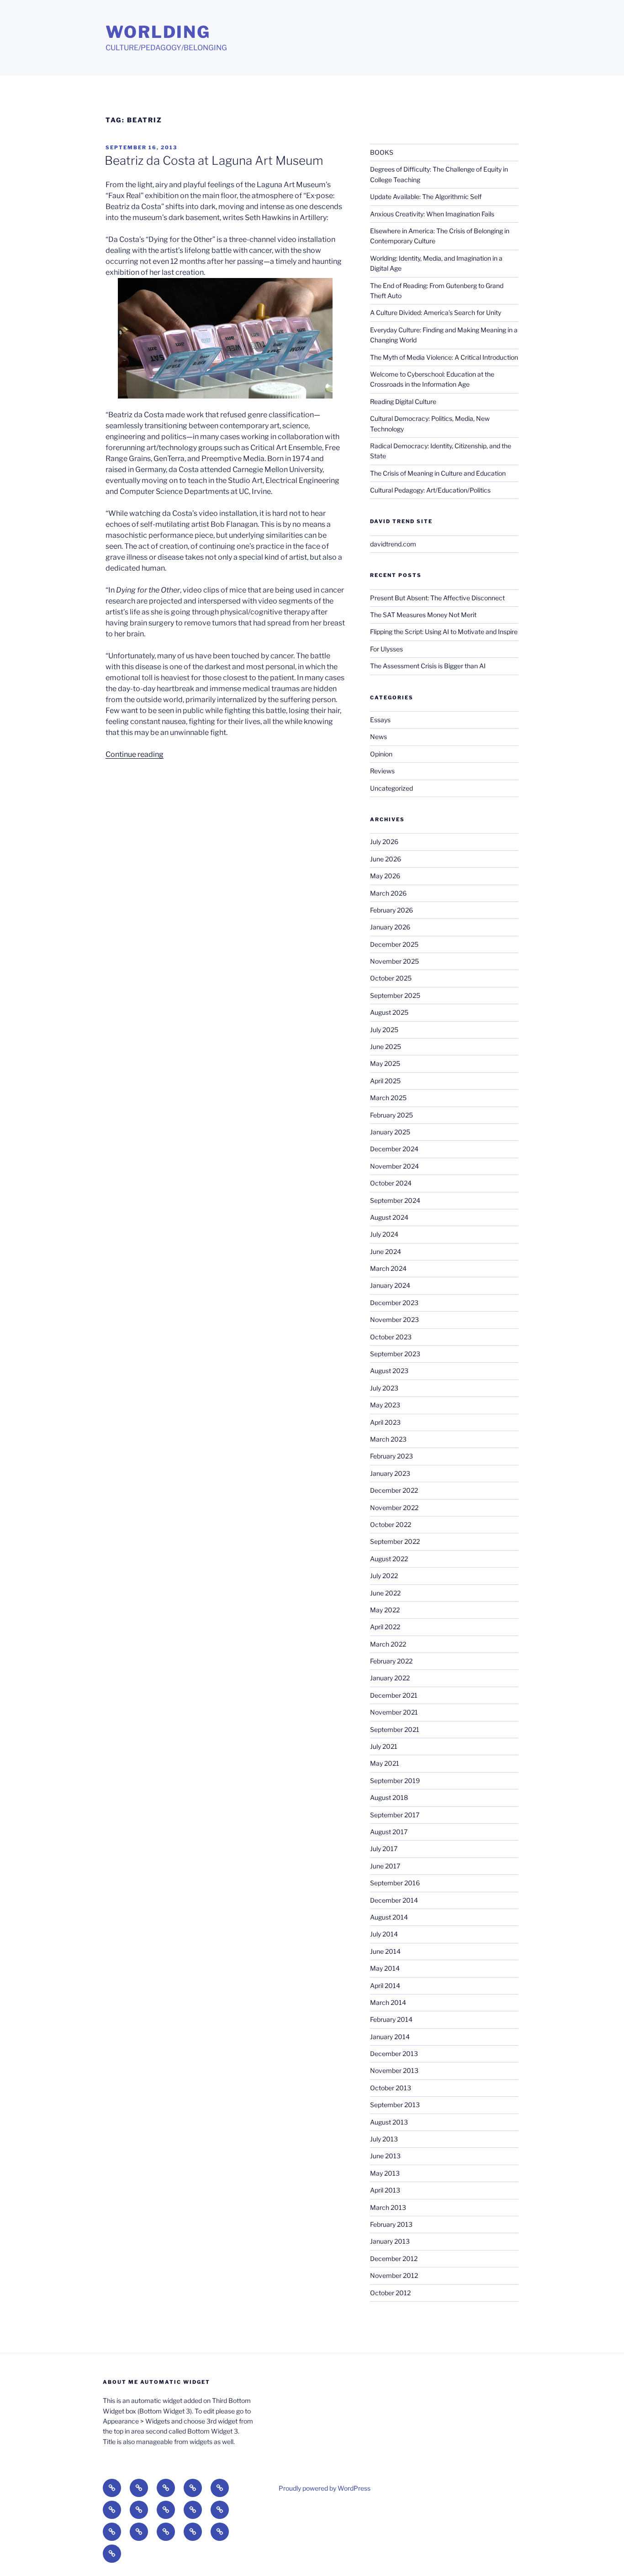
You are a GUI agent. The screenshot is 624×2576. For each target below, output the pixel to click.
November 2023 (394, 1319)
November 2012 (394, 2275)
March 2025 (388, 1098)
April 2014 (385, 1986)
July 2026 (384, 842)
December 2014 (394, 1900)
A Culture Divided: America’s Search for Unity (436, 312)
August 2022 (389, 1559)
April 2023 (385, 1422)
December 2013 (394, 2054)
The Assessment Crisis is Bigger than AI (428, 666)
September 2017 (395, 1815)
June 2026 (386, 859)
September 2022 (395, 1541)
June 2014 (385, 1951)
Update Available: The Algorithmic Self (426, 197)
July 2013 (384, 2139)
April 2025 (385, 1081)
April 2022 (385, 1627)
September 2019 (395, 1781)
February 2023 (391, 1456)
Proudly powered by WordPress (325, 2488)
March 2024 (388, 1268)
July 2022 (384, 1576)
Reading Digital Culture (403, 401)
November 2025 (394, 961)
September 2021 (395, 1729)
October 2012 (390, 2293)
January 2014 (390, 2037)
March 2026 (388, 893)
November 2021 (394, 1712)
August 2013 (389, 2122)
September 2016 (395, 1883)
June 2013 (385, 2156)
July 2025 (384, 1030)
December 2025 (394, 944)
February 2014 (391, 2019)
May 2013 (385, 2173)
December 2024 (394, 1149)
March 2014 (388, 2002)
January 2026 (390, 927)
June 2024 (386, 1251)
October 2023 (391, 1337)
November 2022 (394, 1508)
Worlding (158, 32)
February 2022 (391, 1661)
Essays (380, 720)
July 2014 (384, 1934)
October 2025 (391, 978)
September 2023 (395, 1354)
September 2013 (395, 2105)
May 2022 (385, 1610)
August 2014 (389, 1917)
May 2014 (385, 1968)
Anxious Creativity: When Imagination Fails (432, 214)
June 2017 (385, 1866)
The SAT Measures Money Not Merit (424, 615)
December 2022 (394, 1490)
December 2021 (394, 1695)
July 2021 (384, 1746)
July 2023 (384, 1388)
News (378, 737)
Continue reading (135, 754)
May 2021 (385, 1763)
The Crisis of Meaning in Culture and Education (438, 473)
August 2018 (389, 1797)
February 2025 (391, 1115)
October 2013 (391, 2088)
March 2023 (388, 1439)
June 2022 (385, 1593)
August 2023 (389, 1371)
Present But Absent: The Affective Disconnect (437, 598)
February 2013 (391, 2224)
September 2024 (395, 1200)
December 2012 (394, 2259)
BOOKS (382, 152)
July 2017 (384, 1849)
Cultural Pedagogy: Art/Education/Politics (430, 490)
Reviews (382, 771)
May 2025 (385, 1063)
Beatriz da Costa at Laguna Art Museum (214, 160)
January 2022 (390, 1678)
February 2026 (391, 910)
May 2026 (385, 876)
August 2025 (389, 1012)
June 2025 (386, 1047)
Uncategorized (391, 788)
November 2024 (394, 1166)
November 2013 (394, 2070)
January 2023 (390, 1473)
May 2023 (385, 1405)
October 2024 (391, 1183)
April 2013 (385, 2190)
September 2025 (395, 995)
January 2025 (390, 1132)
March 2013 (388, 2207)
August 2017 (389, 1832)
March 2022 (388, 1644)
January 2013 (390, 2241)
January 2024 (390, 1285)
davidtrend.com (393, 544)
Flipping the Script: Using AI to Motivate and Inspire (444, 632)
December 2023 (394, 1303)
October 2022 (391, 1524)
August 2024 (389, 1217)
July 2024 (384, 1234)
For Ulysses (386, 649)
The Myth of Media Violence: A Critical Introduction (444, 357)
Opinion (381, 754)
